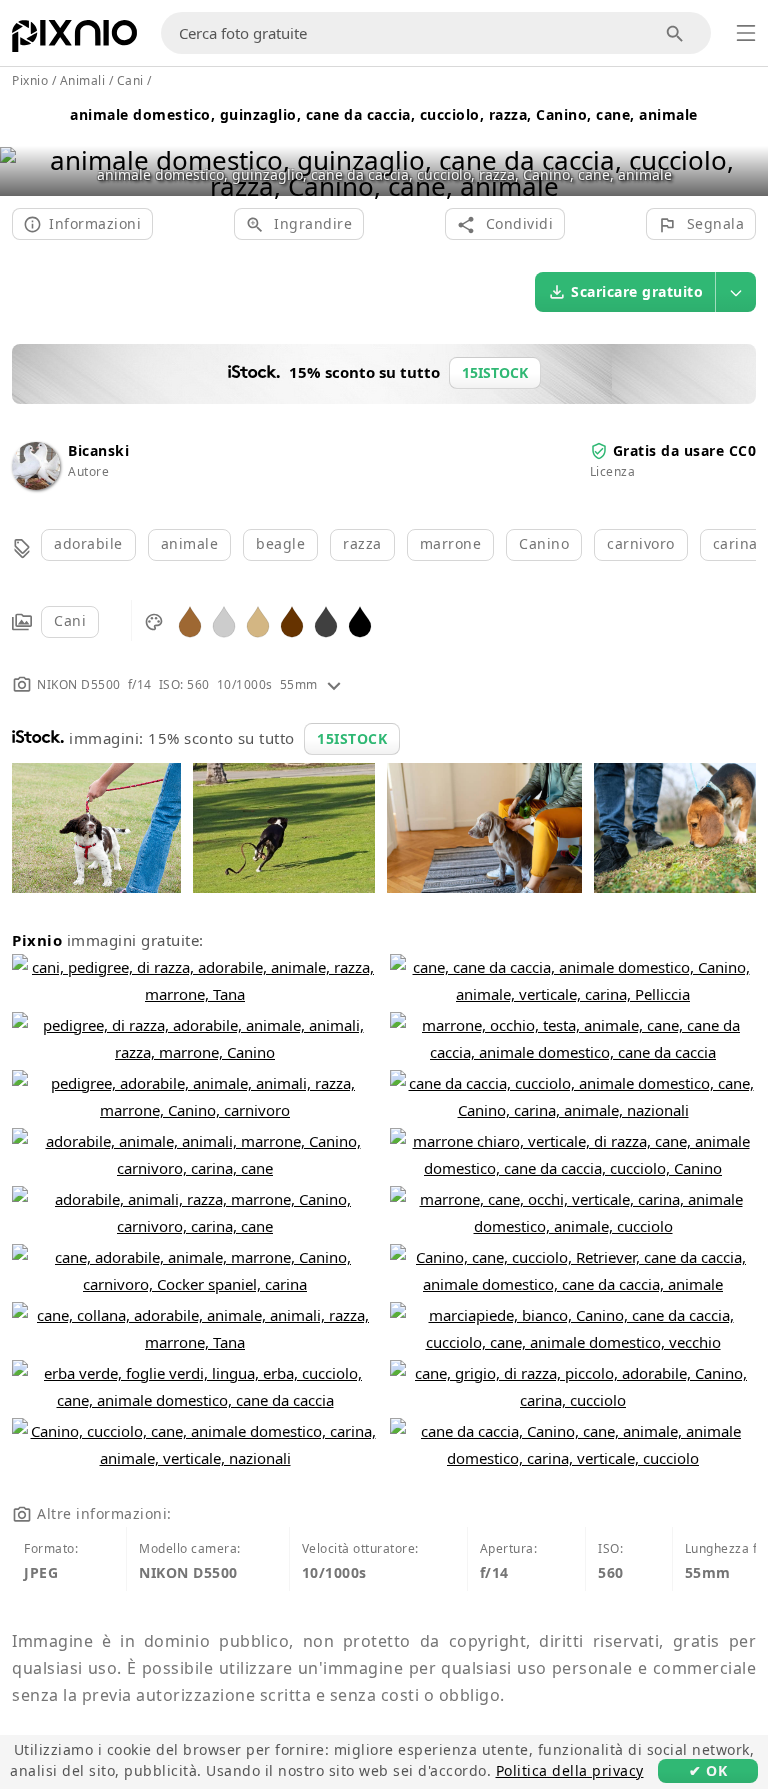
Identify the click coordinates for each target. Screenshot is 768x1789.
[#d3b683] (258, 620)
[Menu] (746, 33)
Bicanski (98, 450)
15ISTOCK (352, 738)
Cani (70, 620)
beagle (280, 543)
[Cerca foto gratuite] (675, 33)
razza (362, 543)
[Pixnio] (74, 40)
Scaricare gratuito (637, 291)
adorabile (88, 543)
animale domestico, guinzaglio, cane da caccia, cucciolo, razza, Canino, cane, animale (384, 114)
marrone (451, 543)
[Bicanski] (36, 484)
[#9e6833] (190, 620)
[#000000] (360, 620)
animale (190, 543)
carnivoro (641, 543)
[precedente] (22, 147)
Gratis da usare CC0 (685, 450)
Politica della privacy (570, 1770)
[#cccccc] (224, 620)
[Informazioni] (334, 684)
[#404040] (326, 620)
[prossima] (745, 147)
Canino (544, 543)
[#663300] (292, 620)
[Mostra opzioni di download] (736, 292)
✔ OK (708, 1770)
